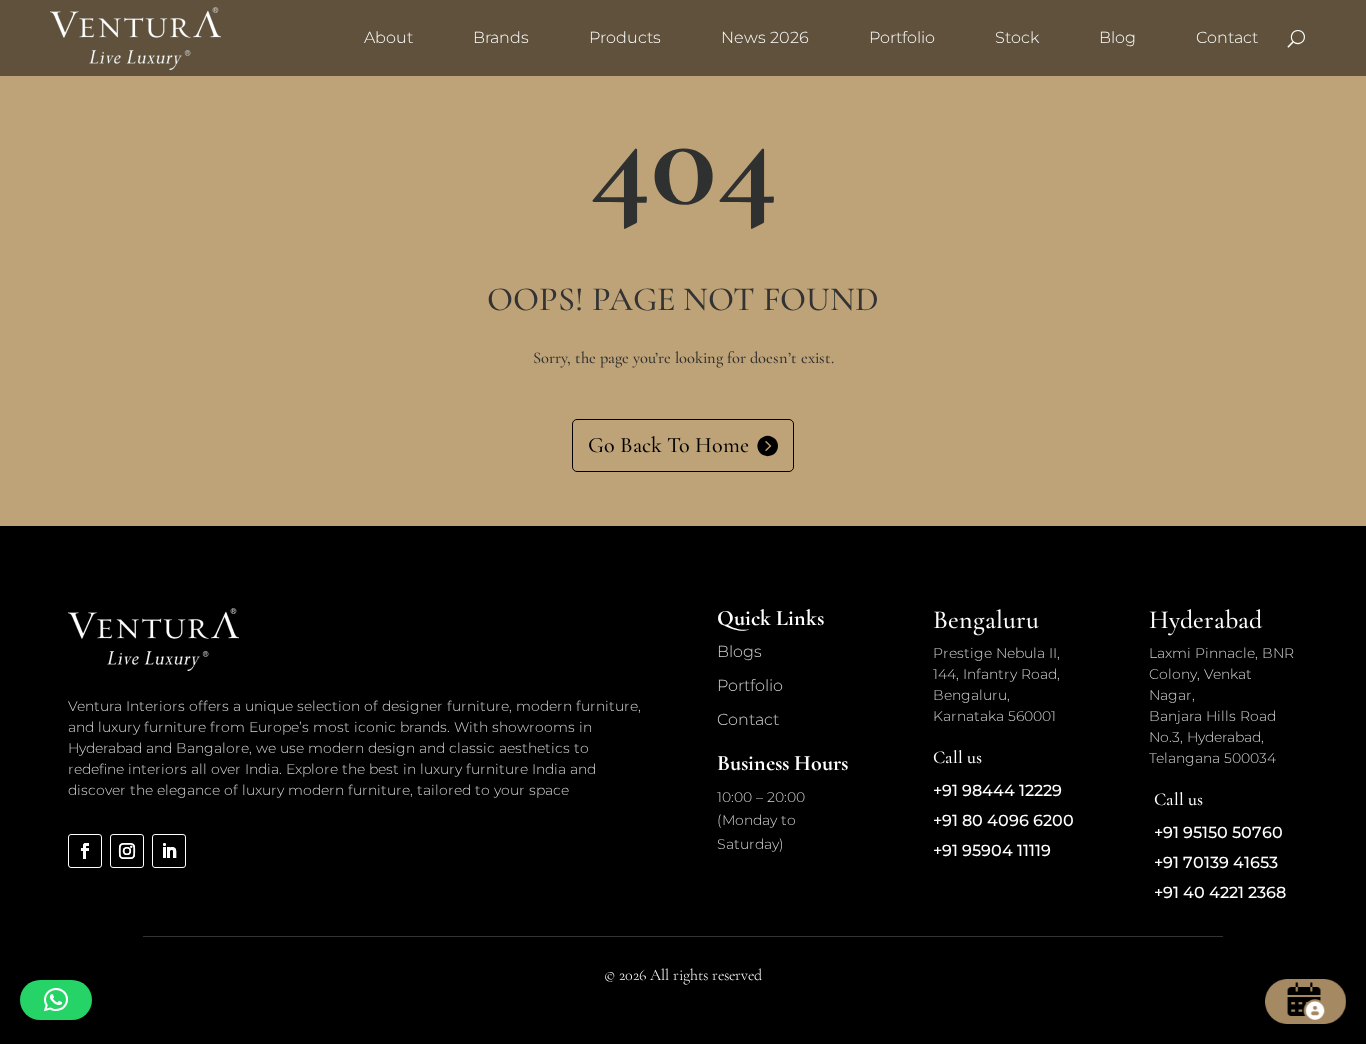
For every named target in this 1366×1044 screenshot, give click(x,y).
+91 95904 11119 (992, 850)
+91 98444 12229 (997, 790)
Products (625, 37)
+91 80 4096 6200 (1003, 820)
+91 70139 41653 (1216, 862)
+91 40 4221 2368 (1220, 892)
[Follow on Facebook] (85, 851)
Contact (1227, 37)
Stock (1017, 37)
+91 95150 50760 (1218, 832)
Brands (501, 37)
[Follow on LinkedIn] (169, 851)
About (388, 37)
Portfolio (902, 37)
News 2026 (765, 37)
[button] (56, 1000)
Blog (1117, 37)
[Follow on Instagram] (127, 851)
